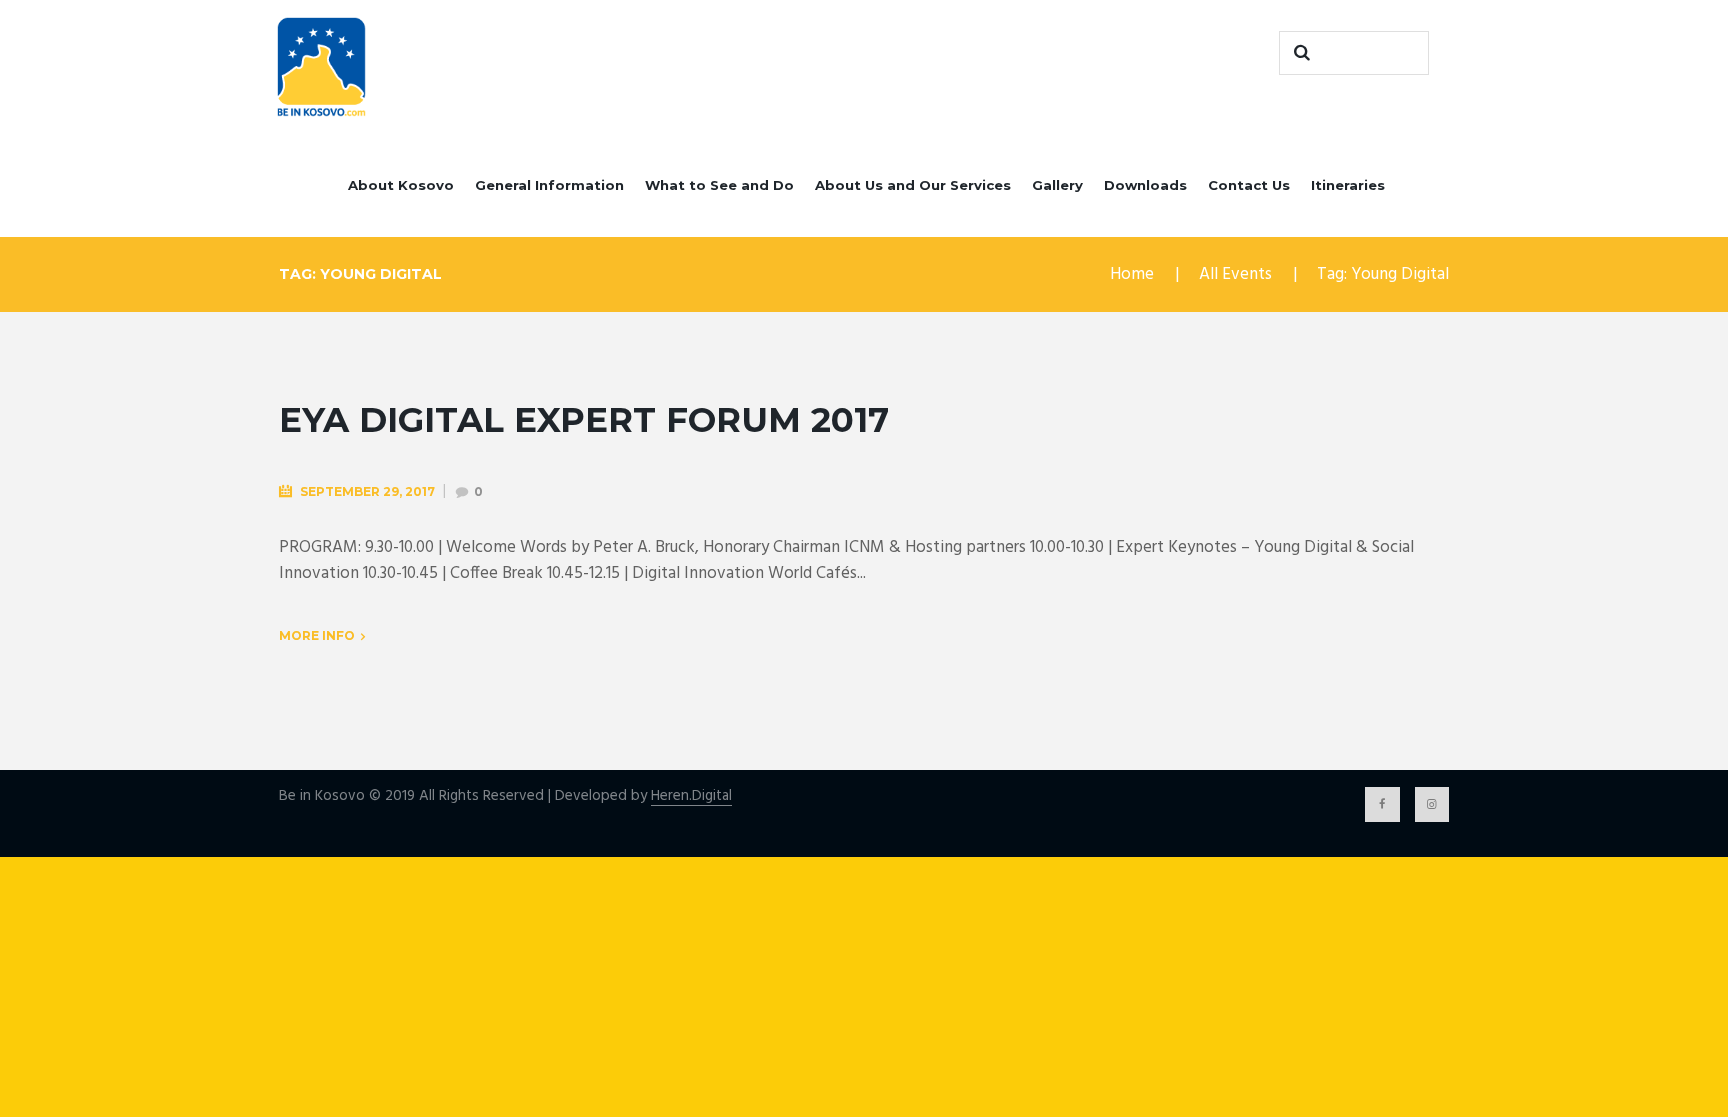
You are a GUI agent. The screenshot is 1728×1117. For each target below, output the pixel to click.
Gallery (1057, 185)
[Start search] (1299, 53)
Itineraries (1348, 185)
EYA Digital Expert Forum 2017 (584, 420)
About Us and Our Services (913, 185)
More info (317, 635)
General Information (549, 185)
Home (1132, 274)
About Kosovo (401, 185)
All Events (1235, 274)
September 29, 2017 (367, 491)
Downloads (1145, 185)
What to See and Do (719, 185)
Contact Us (1249, 185)
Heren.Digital (691, 796)
